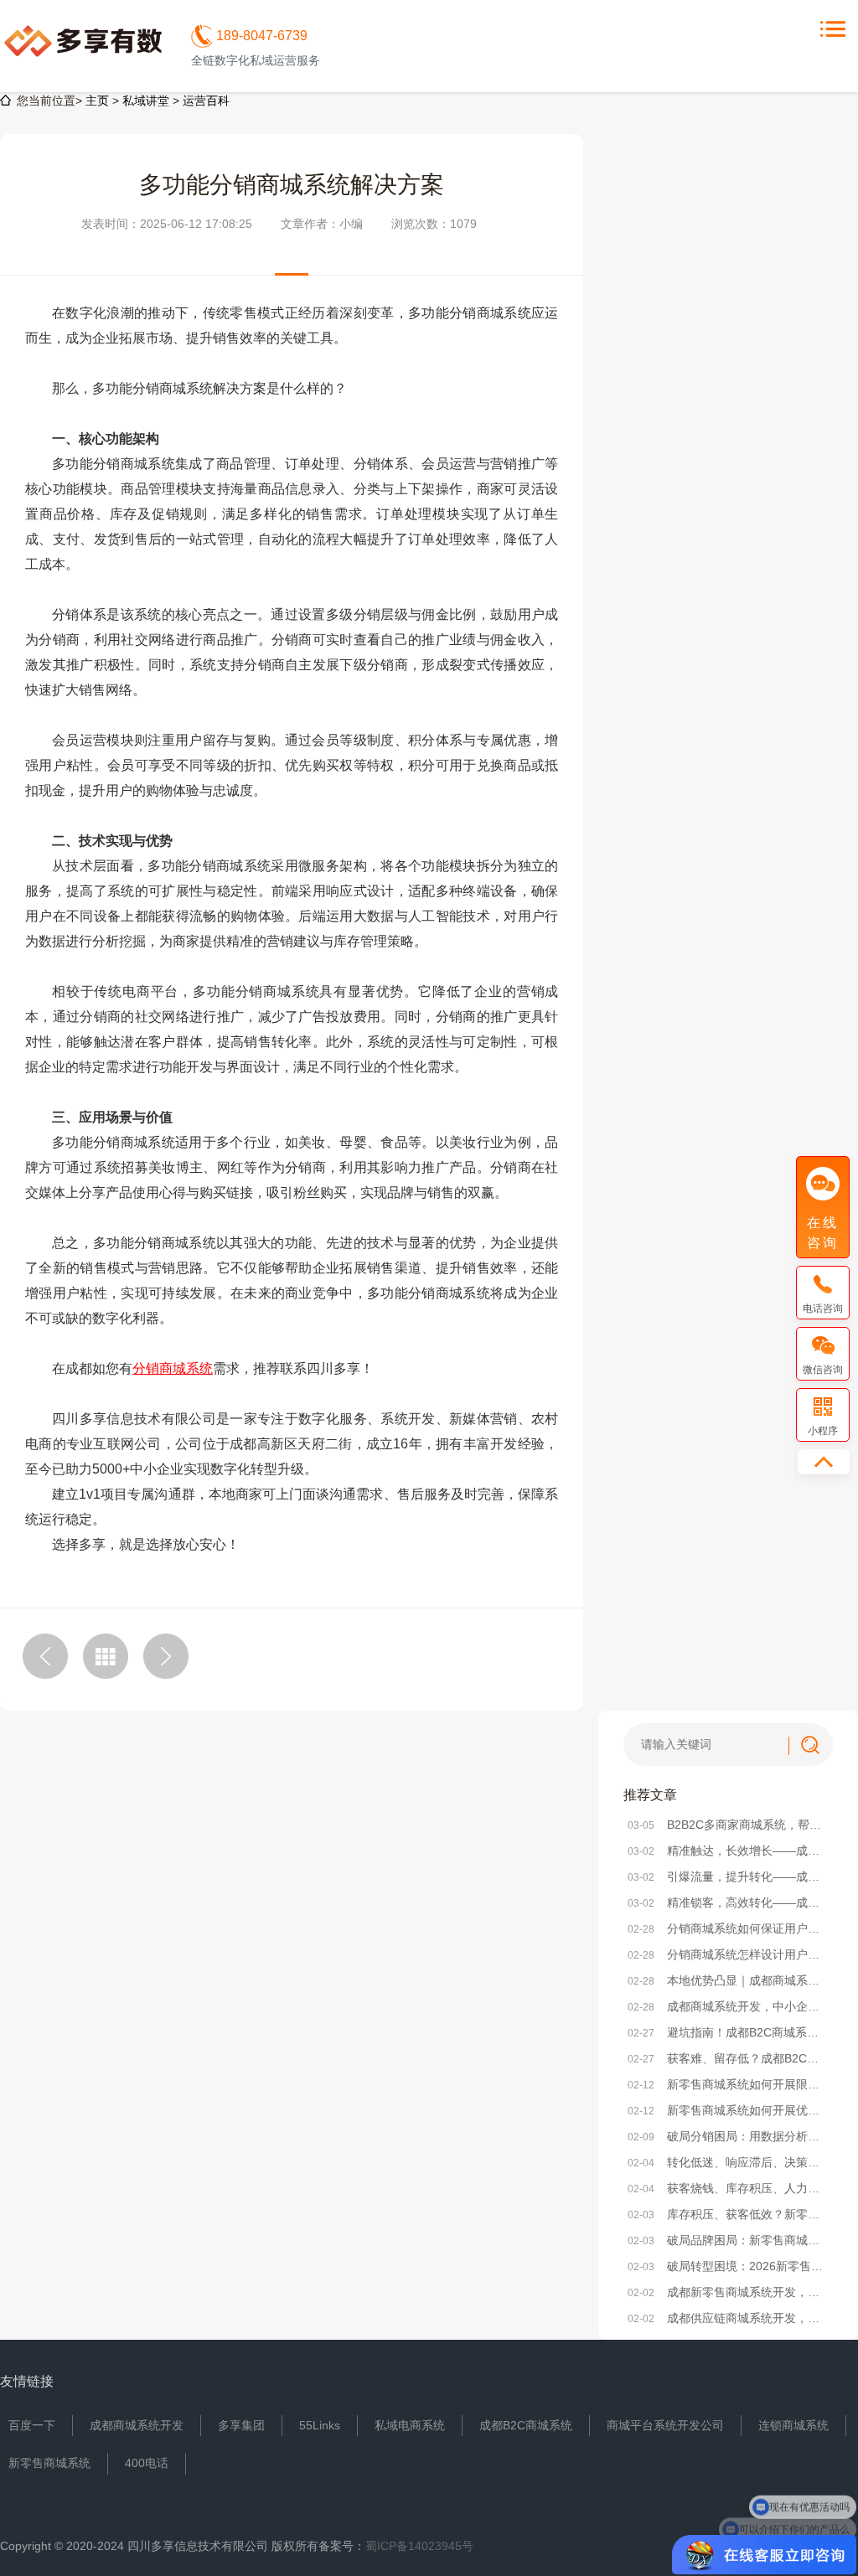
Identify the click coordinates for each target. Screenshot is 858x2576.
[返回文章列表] (106, 1656)
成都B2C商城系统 (526, 2425)
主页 (97, 101)
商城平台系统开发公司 (665, 2425)
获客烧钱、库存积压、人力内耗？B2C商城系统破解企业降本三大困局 (728, 2188)
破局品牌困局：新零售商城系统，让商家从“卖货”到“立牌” (728, 2240)
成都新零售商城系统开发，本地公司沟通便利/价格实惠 (728, 2292)
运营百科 (206, 101)
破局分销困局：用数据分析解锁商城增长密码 (728, 2136)
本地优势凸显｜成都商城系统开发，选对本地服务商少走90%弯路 (728, 1980)
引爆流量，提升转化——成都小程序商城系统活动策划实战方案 (728, 1877)
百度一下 (32, 2425)
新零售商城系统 (49, 2463)
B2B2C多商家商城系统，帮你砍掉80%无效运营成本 (728, 1825)
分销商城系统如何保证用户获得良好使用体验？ (728, 1928)
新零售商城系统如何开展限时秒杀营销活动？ (728, 2084)
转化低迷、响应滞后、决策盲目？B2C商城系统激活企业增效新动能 (728, 2162)
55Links (320, 2425)
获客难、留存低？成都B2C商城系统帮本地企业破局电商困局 (728, 2058)
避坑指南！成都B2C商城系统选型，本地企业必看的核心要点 (728, 2032)
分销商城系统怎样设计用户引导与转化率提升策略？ (728, 1954)
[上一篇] (45, 1656)
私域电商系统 (410, 2425)
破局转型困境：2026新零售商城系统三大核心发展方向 (728, 2266)
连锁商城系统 (793, 2425)
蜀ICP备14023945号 (419, 2546)
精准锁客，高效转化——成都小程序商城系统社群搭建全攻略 (728, 1902)
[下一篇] (166, 1656)
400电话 (147, 2463)
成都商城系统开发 (137, 2425)
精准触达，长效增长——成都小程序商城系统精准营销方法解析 (728, 1851)
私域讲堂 (146, 101)
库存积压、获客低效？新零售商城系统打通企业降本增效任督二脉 (728, 2214)
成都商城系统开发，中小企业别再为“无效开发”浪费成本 (728, 2006)
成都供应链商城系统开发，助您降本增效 (728, 2318)
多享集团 (241, 2425)
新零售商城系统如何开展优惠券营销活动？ (728, 2110)
